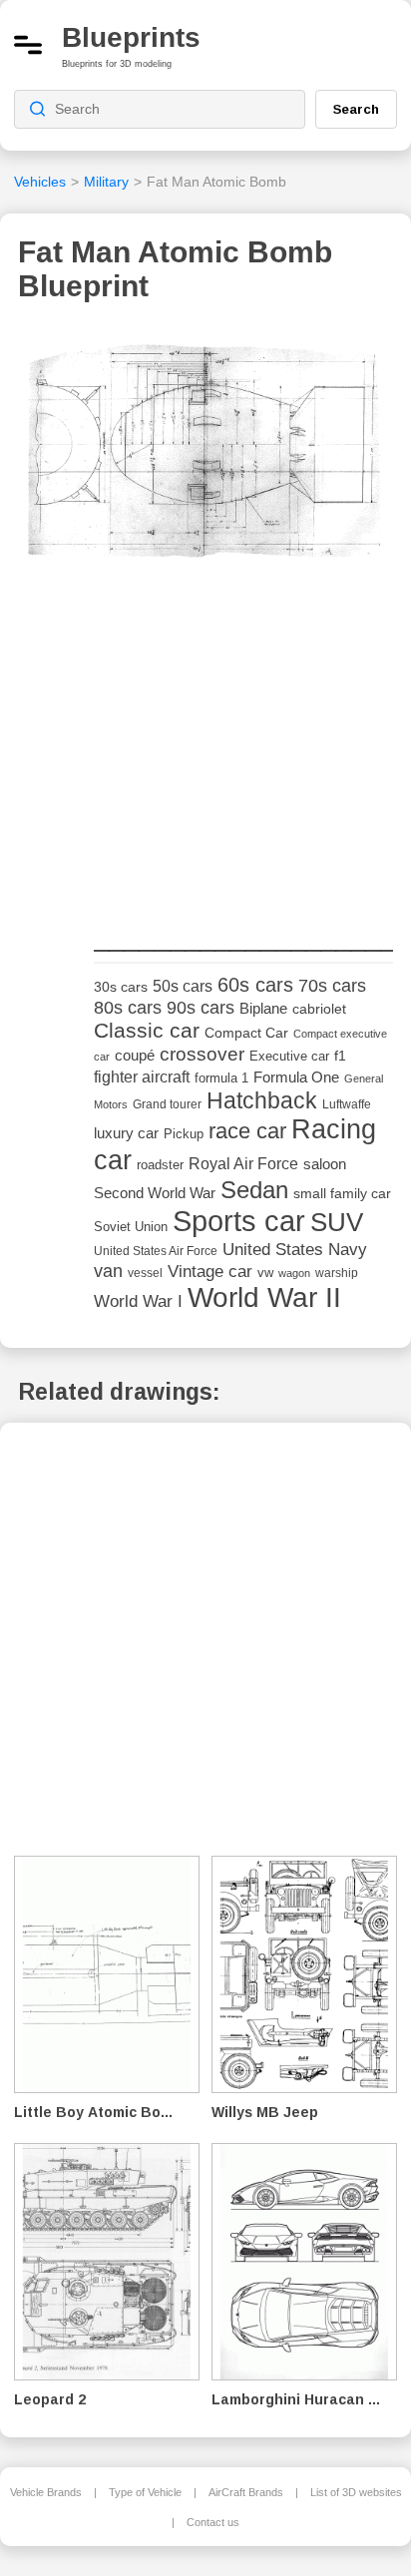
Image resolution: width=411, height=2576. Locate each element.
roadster (160, 1165)
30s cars (121, 987)
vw (265, 1273)
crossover (202, 1054)
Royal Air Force (243, 1163)
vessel (145, 1273)
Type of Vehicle (145, 2492)
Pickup (184, 1134)
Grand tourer (167, 1104)
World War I (138, 1301)
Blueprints (131, 37)
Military (106, 182)
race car (247, 1131)
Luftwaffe (347, 1104)
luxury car (126, 1133)
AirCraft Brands (246, 2492)
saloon (325, 1164)
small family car (342, 1194)
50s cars (183, 986)
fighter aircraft (142, 1077)
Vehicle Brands (46, 2492)
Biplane (263, 1008)
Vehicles (40, 182)
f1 (340, 1056)
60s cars (255, 985)
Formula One (296, 1077)
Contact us (213, 2522)
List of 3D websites (356, 2492)
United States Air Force (156, 1251)
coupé (135, 1055)
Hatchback (262, 1100)
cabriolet (319, 1009)
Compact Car (246, 1033)
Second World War (155, 1193)
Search (356, 109)
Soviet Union (131, 1227)
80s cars (128, 1008)
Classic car (147, 1031)
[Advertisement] (243, 771)
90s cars (201, 1008)
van (108, 1271)
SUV (337, 1222)
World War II (264, 1297)
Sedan (254, 1190)
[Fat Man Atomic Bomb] (205, 475)
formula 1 (221, 1078)
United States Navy (295, 1250)
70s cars (332, 986)
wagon (294, 1273)
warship (337, 1273)
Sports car (239, 1221)
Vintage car (210, 1272)
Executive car (289, 1056)
